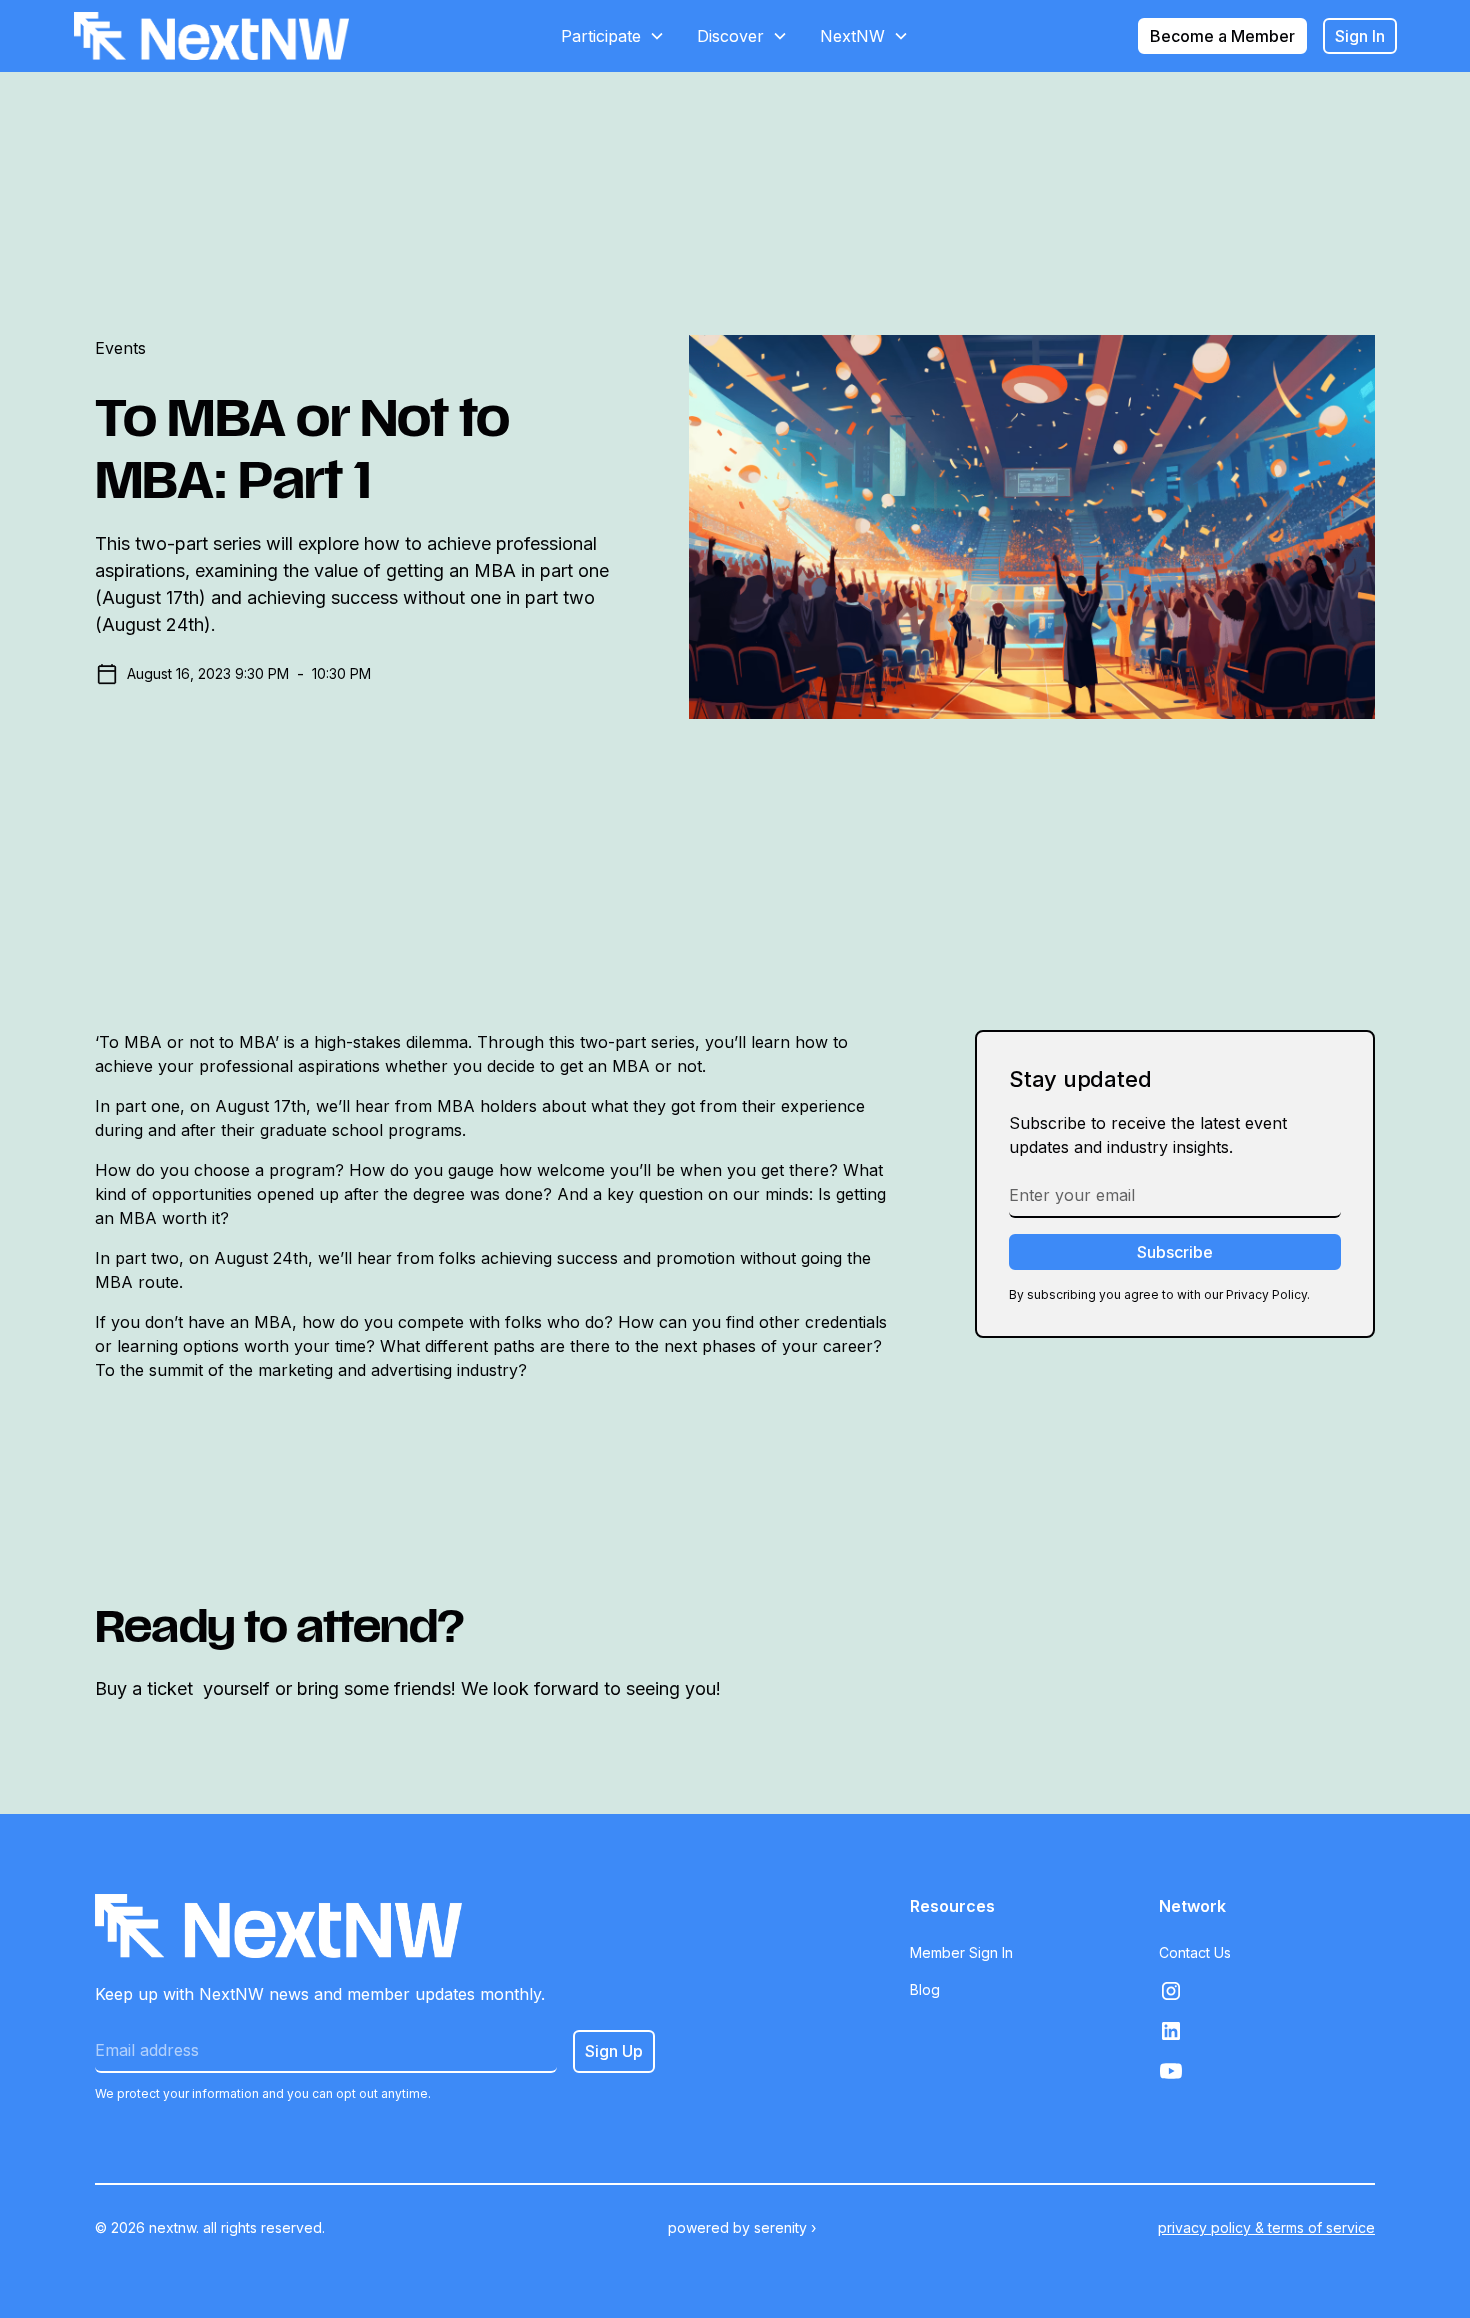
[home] (212, 36)
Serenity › (785, 2227)
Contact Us (1195, 1952)
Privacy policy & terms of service (1266, 2227)
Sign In (1360, 36)
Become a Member (1222, 36)
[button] (613, 36)
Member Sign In (961, 1952)
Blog (925, 1989)
